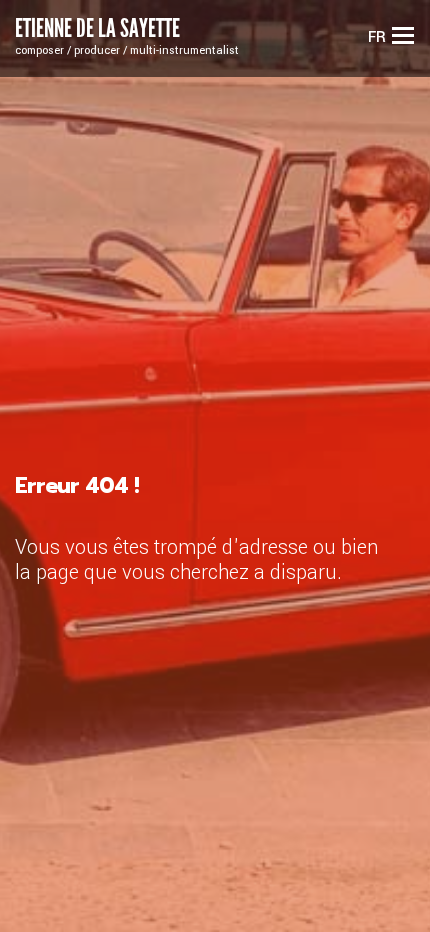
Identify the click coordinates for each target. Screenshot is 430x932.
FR (377, 37)
